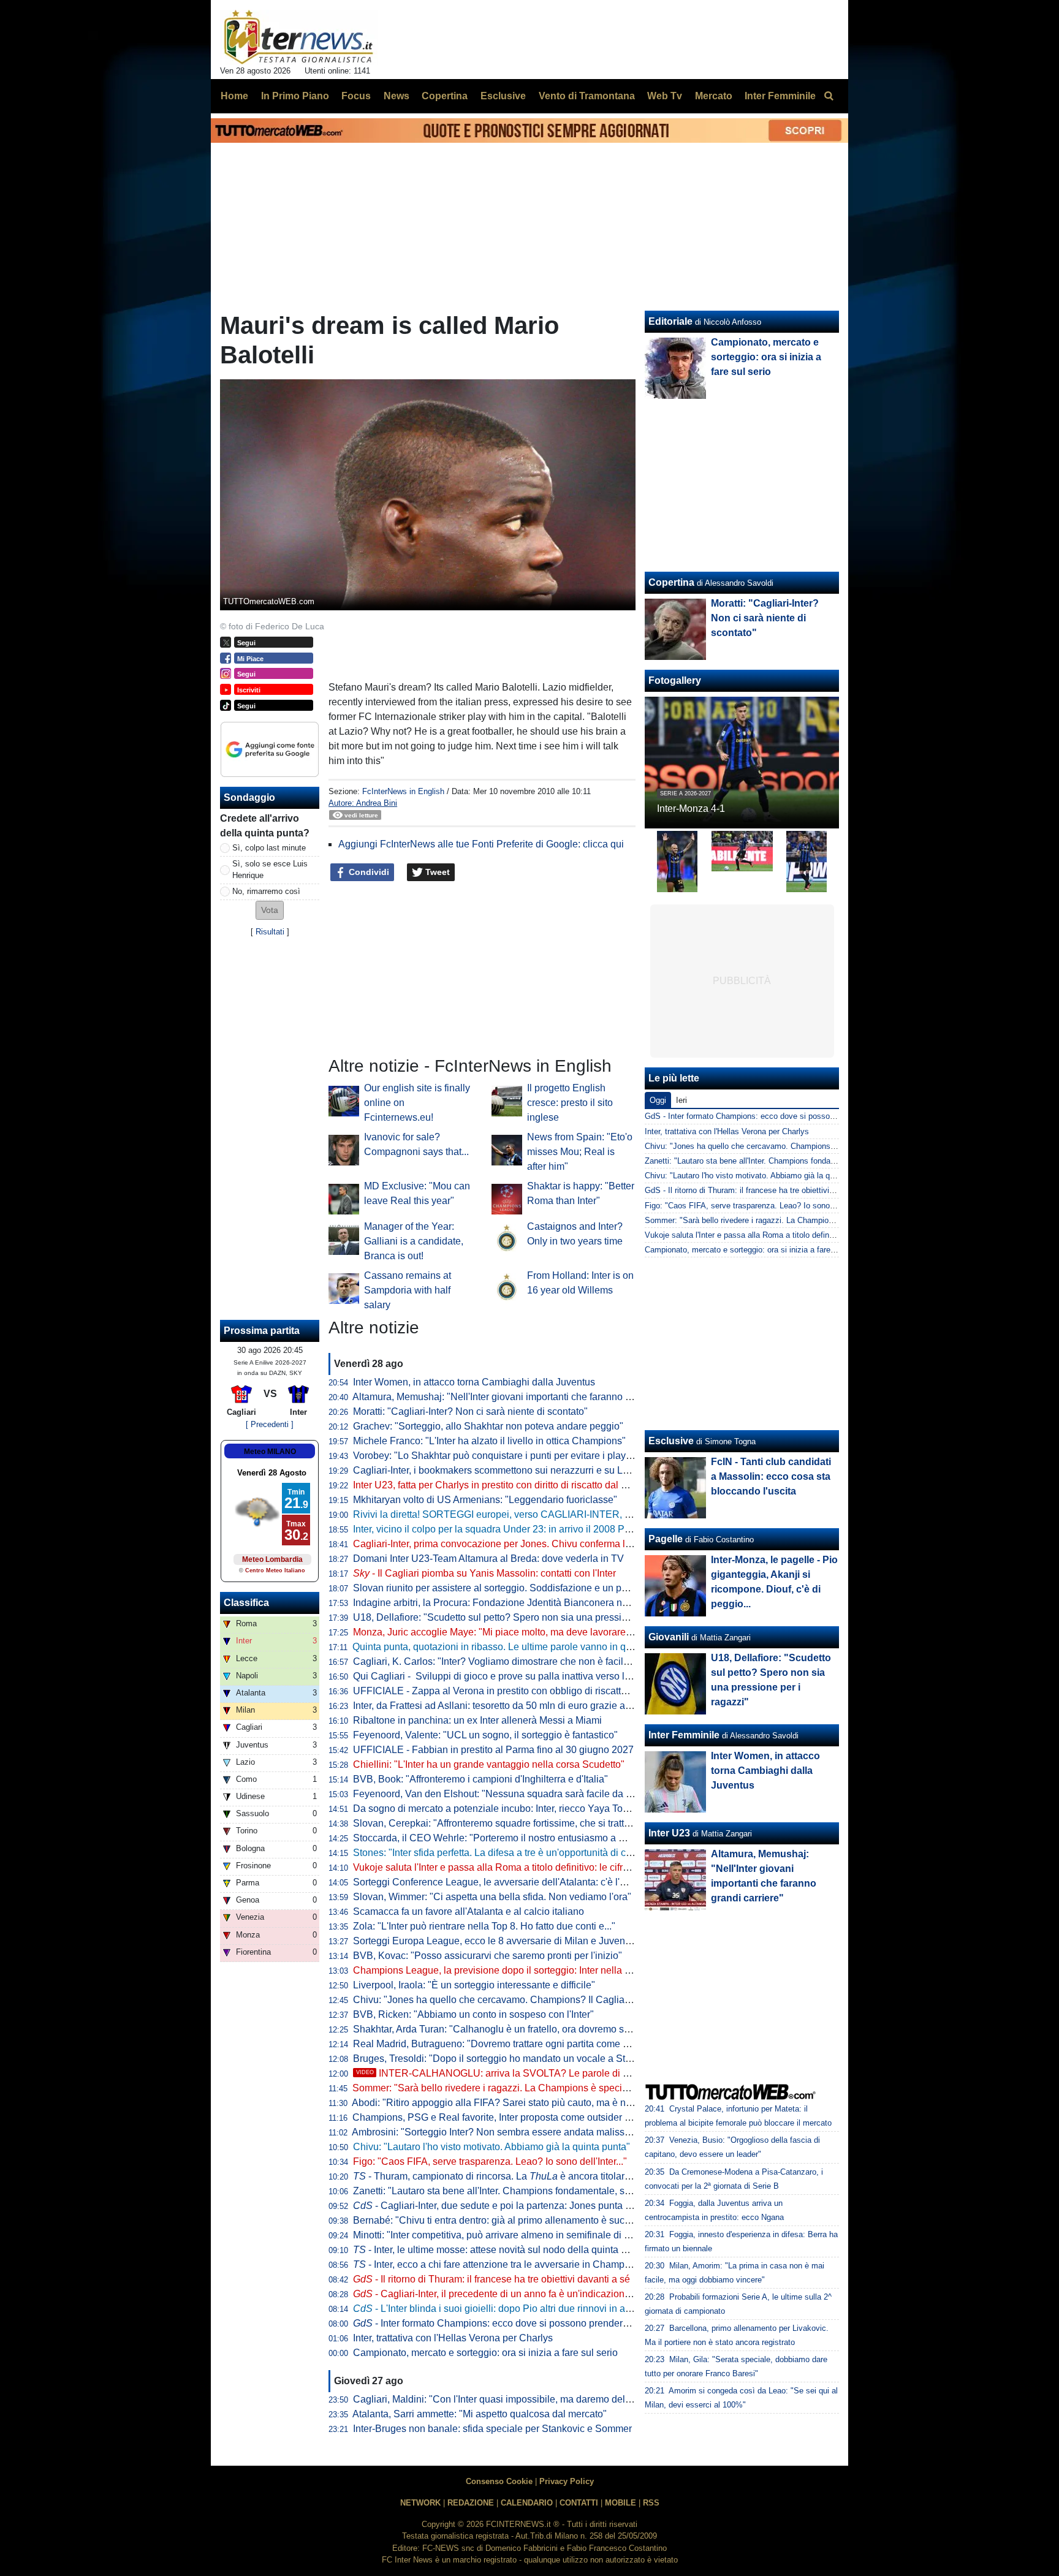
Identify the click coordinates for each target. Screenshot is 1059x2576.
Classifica (246, 1603)
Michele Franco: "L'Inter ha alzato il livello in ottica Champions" (489, 1441)
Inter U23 (669, 1833)
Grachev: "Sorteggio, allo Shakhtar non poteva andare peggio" (488, 1426)
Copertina (671, 582)
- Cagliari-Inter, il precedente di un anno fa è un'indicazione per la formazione (530, 2294)
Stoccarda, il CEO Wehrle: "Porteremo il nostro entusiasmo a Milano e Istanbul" (525, 1838)
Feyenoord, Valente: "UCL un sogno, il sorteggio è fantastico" (485, 1735)
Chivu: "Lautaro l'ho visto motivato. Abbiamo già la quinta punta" (492, 2147)
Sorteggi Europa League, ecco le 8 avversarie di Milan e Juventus (495, 1941)
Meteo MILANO (270, 1452)
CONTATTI (579, 2503)
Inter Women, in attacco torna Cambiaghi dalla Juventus (474, 1382)
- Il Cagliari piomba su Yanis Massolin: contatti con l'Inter (484, 1573)
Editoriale (670, 321)
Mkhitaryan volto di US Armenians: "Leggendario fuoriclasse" (485, 1500)
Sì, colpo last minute (269, 848)
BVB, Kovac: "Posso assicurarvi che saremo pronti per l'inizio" (488, 1956)
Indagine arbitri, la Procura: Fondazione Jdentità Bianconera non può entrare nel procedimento (558, 1603)
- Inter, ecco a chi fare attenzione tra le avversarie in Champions (498, 2264)
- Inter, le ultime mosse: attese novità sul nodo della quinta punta (499, 2250)
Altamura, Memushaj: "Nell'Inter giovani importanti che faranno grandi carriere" (522, 1397)
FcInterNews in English (403, 791)
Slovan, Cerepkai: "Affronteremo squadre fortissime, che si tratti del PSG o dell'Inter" (535, 1823)
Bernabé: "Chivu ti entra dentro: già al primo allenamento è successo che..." (516, 2220)
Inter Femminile (684, 1735)
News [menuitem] (397, 96)
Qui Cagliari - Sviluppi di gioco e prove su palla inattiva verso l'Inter (499, 1676)
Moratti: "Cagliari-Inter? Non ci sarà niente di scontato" (470, 1411)
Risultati (270, 932)
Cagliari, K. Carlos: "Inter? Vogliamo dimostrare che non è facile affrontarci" (515, 1661)
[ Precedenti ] (270, 1424)
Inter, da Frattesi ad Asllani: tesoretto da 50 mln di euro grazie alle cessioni (514, 1706)
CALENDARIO (527, 2503)
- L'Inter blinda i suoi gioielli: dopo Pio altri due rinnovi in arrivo (499, 2309)
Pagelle (666, 1539)
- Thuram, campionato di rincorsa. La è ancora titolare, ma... (504, 2176)
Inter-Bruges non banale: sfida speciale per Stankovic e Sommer (492, 2429)
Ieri (681, 1100)
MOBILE (621, 2503)
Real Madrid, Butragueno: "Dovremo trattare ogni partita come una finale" (511, 2044)
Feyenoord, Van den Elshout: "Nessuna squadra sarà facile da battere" (506, 1794)
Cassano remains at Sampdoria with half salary (408, 1290)
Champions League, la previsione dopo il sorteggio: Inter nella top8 (498, 1970)
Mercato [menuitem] (714, 96)
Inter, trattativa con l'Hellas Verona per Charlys (453, 2338)
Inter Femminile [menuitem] (780, 96)
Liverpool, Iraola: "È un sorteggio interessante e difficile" (474, 1985)
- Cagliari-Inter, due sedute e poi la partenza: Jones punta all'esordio (511, 2206)
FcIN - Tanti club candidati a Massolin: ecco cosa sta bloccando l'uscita (771, 1476)
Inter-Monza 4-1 (691, 809)
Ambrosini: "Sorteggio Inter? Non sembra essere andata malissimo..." (502, 2132)
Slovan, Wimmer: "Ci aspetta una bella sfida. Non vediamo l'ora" (492, 1897)
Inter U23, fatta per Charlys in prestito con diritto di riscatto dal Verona (503, 1485)
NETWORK (420, 2503)
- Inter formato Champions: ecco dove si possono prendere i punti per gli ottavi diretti (546, 2323)
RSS (651, 2503)
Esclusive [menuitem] (503, 96)
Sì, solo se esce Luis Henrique (270, 869)
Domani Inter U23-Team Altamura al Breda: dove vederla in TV (488, 1559)
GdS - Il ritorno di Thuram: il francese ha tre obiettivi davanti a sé (760, 1190)
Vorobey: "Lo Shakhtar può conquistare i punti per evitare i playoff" (496, 1456)
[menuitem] (829, 96)
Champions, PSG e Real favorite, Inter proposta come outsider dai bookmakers (523, 2117)
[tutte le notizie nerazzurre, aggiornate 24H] (299, 37)
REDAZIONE (471, 2503)
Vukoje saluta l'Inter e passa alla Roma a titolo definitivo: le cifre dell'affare (513, 1867)
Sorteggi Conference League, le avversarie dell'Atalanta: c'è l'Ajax (496, 1882)
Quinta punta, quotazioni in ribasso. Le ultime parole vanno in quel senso (510, 1647)
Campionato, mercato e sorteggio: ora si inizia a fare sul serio (485, 2353)
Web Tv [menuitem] (665, 96)
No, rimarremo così (266, 891)
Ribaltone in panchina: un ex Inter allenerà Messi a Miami (477, 1720)
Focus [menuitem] (356, 96)
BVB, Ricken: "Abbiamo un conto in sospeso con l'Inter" (473, 2014)
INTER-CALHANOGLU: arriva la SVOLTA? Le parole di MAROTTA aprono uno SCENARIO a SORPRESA (599, 2073)
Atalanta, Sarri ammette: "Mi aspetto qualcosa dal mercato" (480, 2414)
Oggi (658, 1100)
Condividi (368, 872)
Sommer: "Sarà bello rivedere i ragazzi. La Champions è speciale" (496, 2088)
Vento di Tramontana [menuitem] (587, 96)
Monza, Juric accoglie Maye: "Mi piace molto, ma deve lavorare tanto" (503, 1632)
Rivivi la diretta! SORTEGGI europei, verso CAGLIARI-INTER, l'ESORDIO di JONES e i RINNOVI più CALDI (589, 1514)
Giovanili (669, 1637)
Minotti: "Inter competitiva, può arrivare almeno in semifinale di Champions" (515, 2235)
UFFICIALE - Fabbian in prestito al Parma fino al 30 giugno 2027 (493, 1750)
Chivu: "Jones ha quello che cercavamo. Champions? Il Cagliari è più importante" (529, 2000)
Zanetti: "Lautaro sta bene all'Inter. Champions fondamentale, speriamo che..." (521, 2191)
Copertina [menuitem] (445, 96)
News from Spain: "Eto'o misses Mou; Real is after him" (580, 1152)
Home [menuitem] (234, 96)
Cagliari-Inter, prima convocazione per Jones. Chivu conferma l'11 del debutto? (523, 1544)
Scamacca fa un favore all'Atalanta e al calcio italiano (469, 1911)
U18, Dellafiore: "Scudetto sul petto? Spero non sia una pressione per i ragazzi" (525, 1617)
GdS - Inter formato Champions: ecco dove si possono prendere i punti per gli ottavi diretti (804, 1116)
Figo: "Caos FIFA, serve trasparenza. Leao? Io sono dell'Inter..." (490, 2161)
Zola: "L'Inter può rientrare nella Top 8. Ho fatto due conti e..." (484, 1926)
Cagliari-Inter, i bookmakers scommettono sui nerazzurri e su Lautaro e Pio (514, 1470)
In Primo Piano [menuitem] (295, 96)
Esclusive (671, 1441)
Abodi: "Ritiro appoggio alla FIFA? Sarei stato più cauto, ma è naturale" (506, 2103)
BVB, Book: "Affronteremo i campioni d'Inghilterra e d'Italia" (480, 1779)
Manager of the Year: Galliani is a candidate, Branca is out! (414, 1241)
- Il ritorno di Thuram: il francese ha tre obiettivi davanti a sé (492, 2279)
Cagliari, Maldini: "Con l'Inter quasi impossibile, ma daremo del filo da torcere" (522, 2399)
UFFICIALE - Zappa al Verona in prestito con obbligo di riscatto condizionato (519, 1691)
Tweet (436, 872)
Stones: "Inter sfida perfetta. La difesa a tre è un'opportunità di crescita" (506, 1853)
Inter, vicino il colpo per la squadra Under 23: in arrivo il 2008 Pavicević (507, 1529)
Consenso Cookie (499, 2481)
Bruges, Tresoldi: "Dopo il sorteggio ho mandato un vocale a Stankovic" (508, 2059)
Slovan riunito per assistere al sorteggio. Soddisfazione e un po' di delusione (519, 1588)
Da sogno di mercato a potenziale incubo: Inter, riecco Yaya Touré (495, 1809)
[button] (270, 910)
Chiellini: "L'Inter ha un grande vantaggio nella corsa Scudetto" (489, 1764)
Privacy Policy (567, 2481)
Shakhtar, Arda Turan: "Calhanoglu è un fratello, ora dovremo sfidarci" (503, 2029)
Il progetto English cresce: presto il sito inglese (570, 1103)
